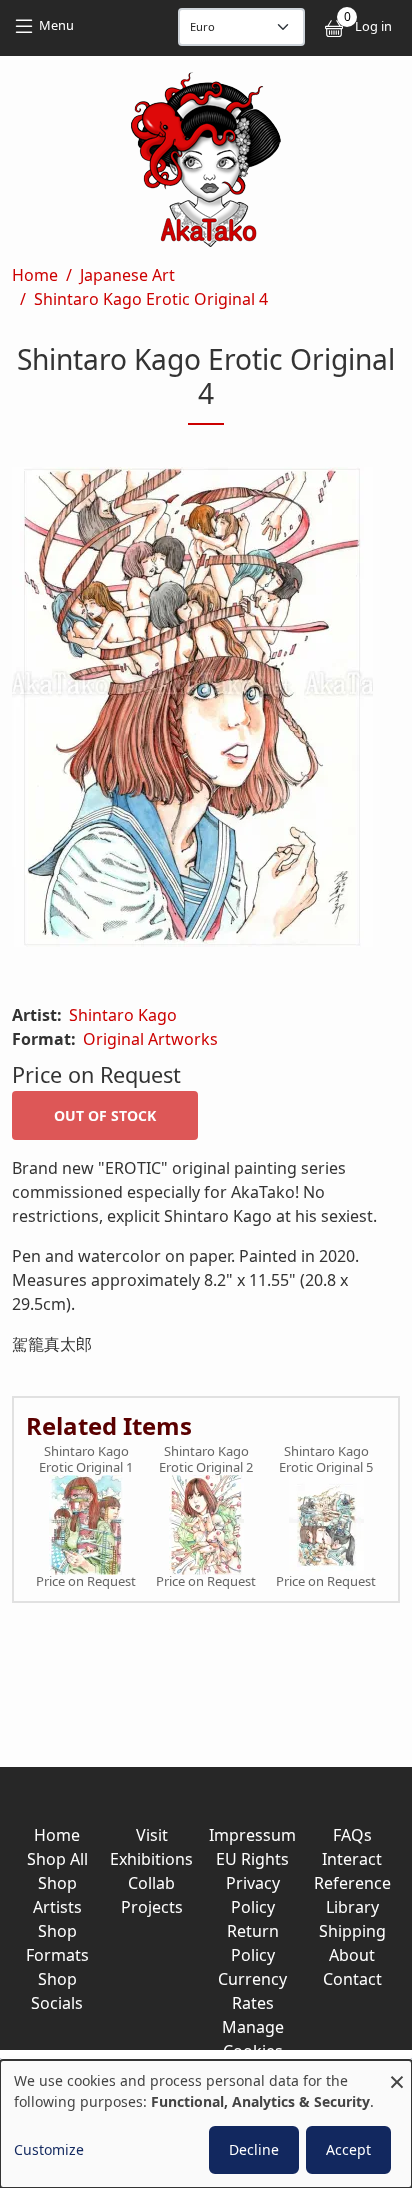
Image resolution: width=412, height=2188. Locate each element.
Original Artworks (150, 1039)
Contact (352, 1979)
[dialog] (206, 2124)
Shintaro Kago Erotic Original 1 (86, 1459)
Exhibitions (151, 1859)
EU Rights (252, 1859)
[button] (206, 711)
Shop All (57, 1859)
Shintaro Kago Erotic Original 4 (151, 299)
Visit (152, 1835)
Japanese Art (127, 275)
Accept (348, 2149)
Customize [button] (49, 2149)
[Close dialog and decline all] (397, 2072)
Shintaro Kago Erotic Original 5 (326, 1459)
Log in (373, 26)
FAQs (352, 1835)
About (352, 1955)
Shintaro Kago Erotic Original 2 (206, 1459)
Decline (254, 2149)
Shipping (352, 1931)
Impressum (252, 1835)
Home (35, 275)
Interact (352, 1859)
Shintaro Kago (123, 1015)
